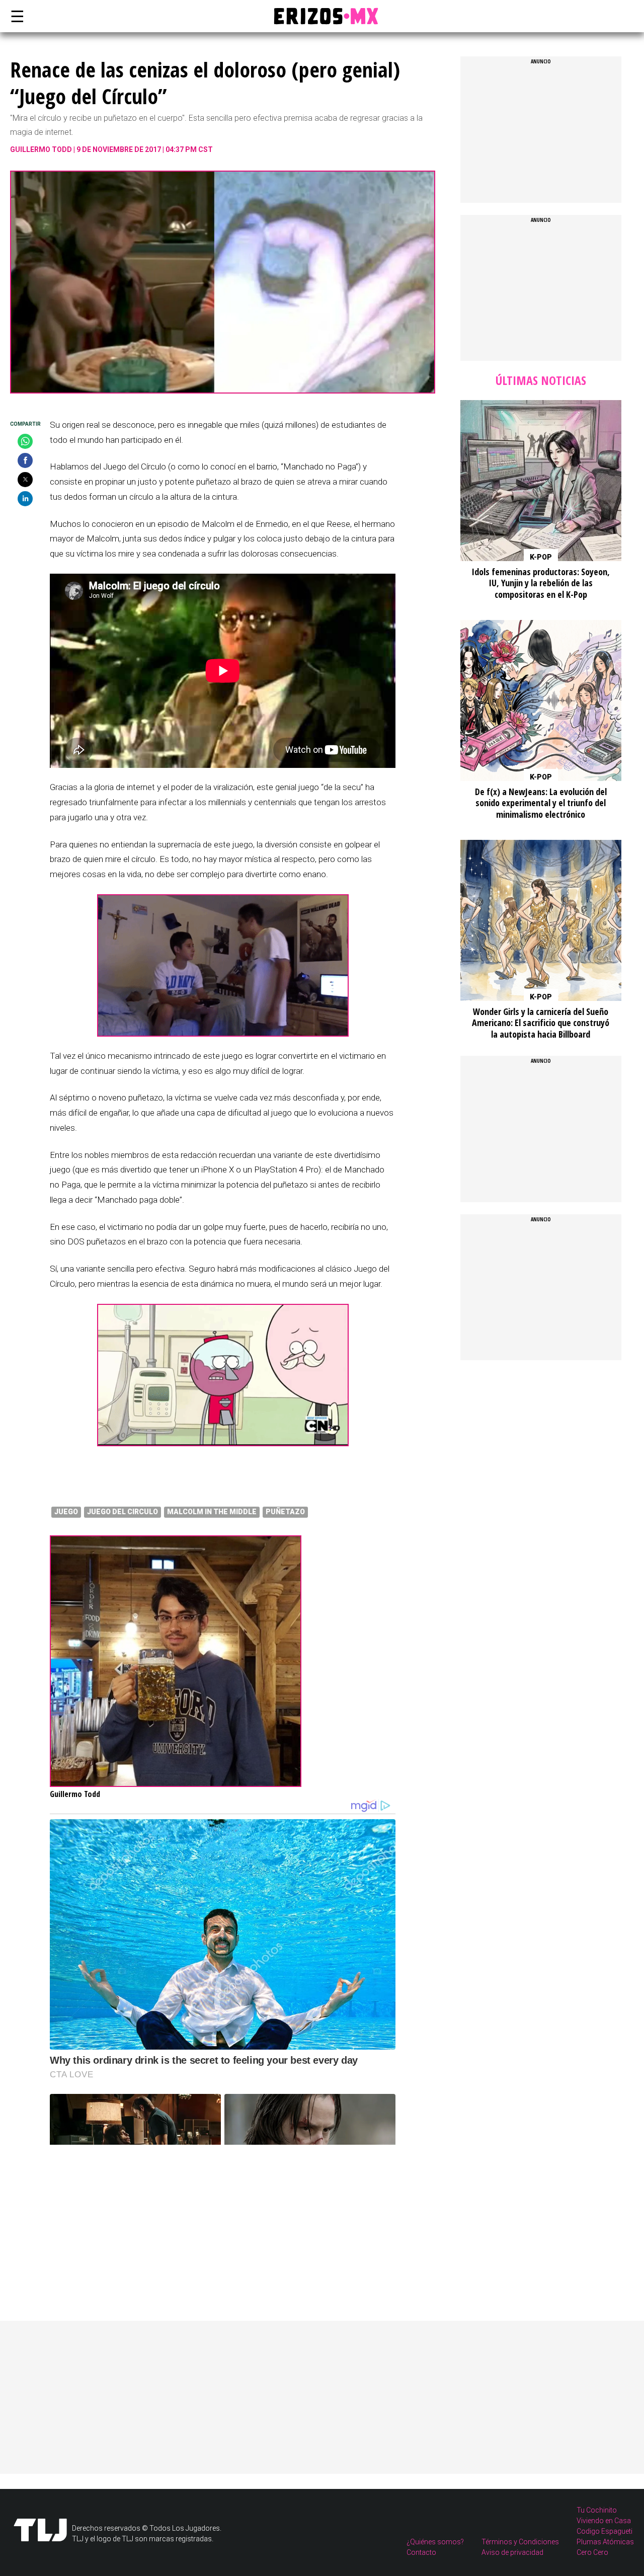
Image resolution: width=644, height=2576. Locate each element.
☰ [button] (15, 16)
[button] (25, 441)
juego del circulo (123, 1512)
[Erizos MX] (322, 16)
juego (66, 1512)
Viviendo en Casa (604, 2521)
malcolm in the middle (212, 1512)
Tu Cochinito (597, 2510)
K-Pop (541, 557)
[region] (125, 2208)
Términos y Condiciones (520, 2542)
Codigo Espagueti (605, 2531)
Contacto (421, 2552)
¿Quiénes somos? (435, 2542)
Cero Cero (592, 2552)
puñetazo (285, 1512)
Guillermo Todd (41, 149)
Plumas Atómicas (605, 2542)
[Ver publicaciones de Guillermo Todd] (176, 1784)
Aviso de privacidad (512, 2552)
